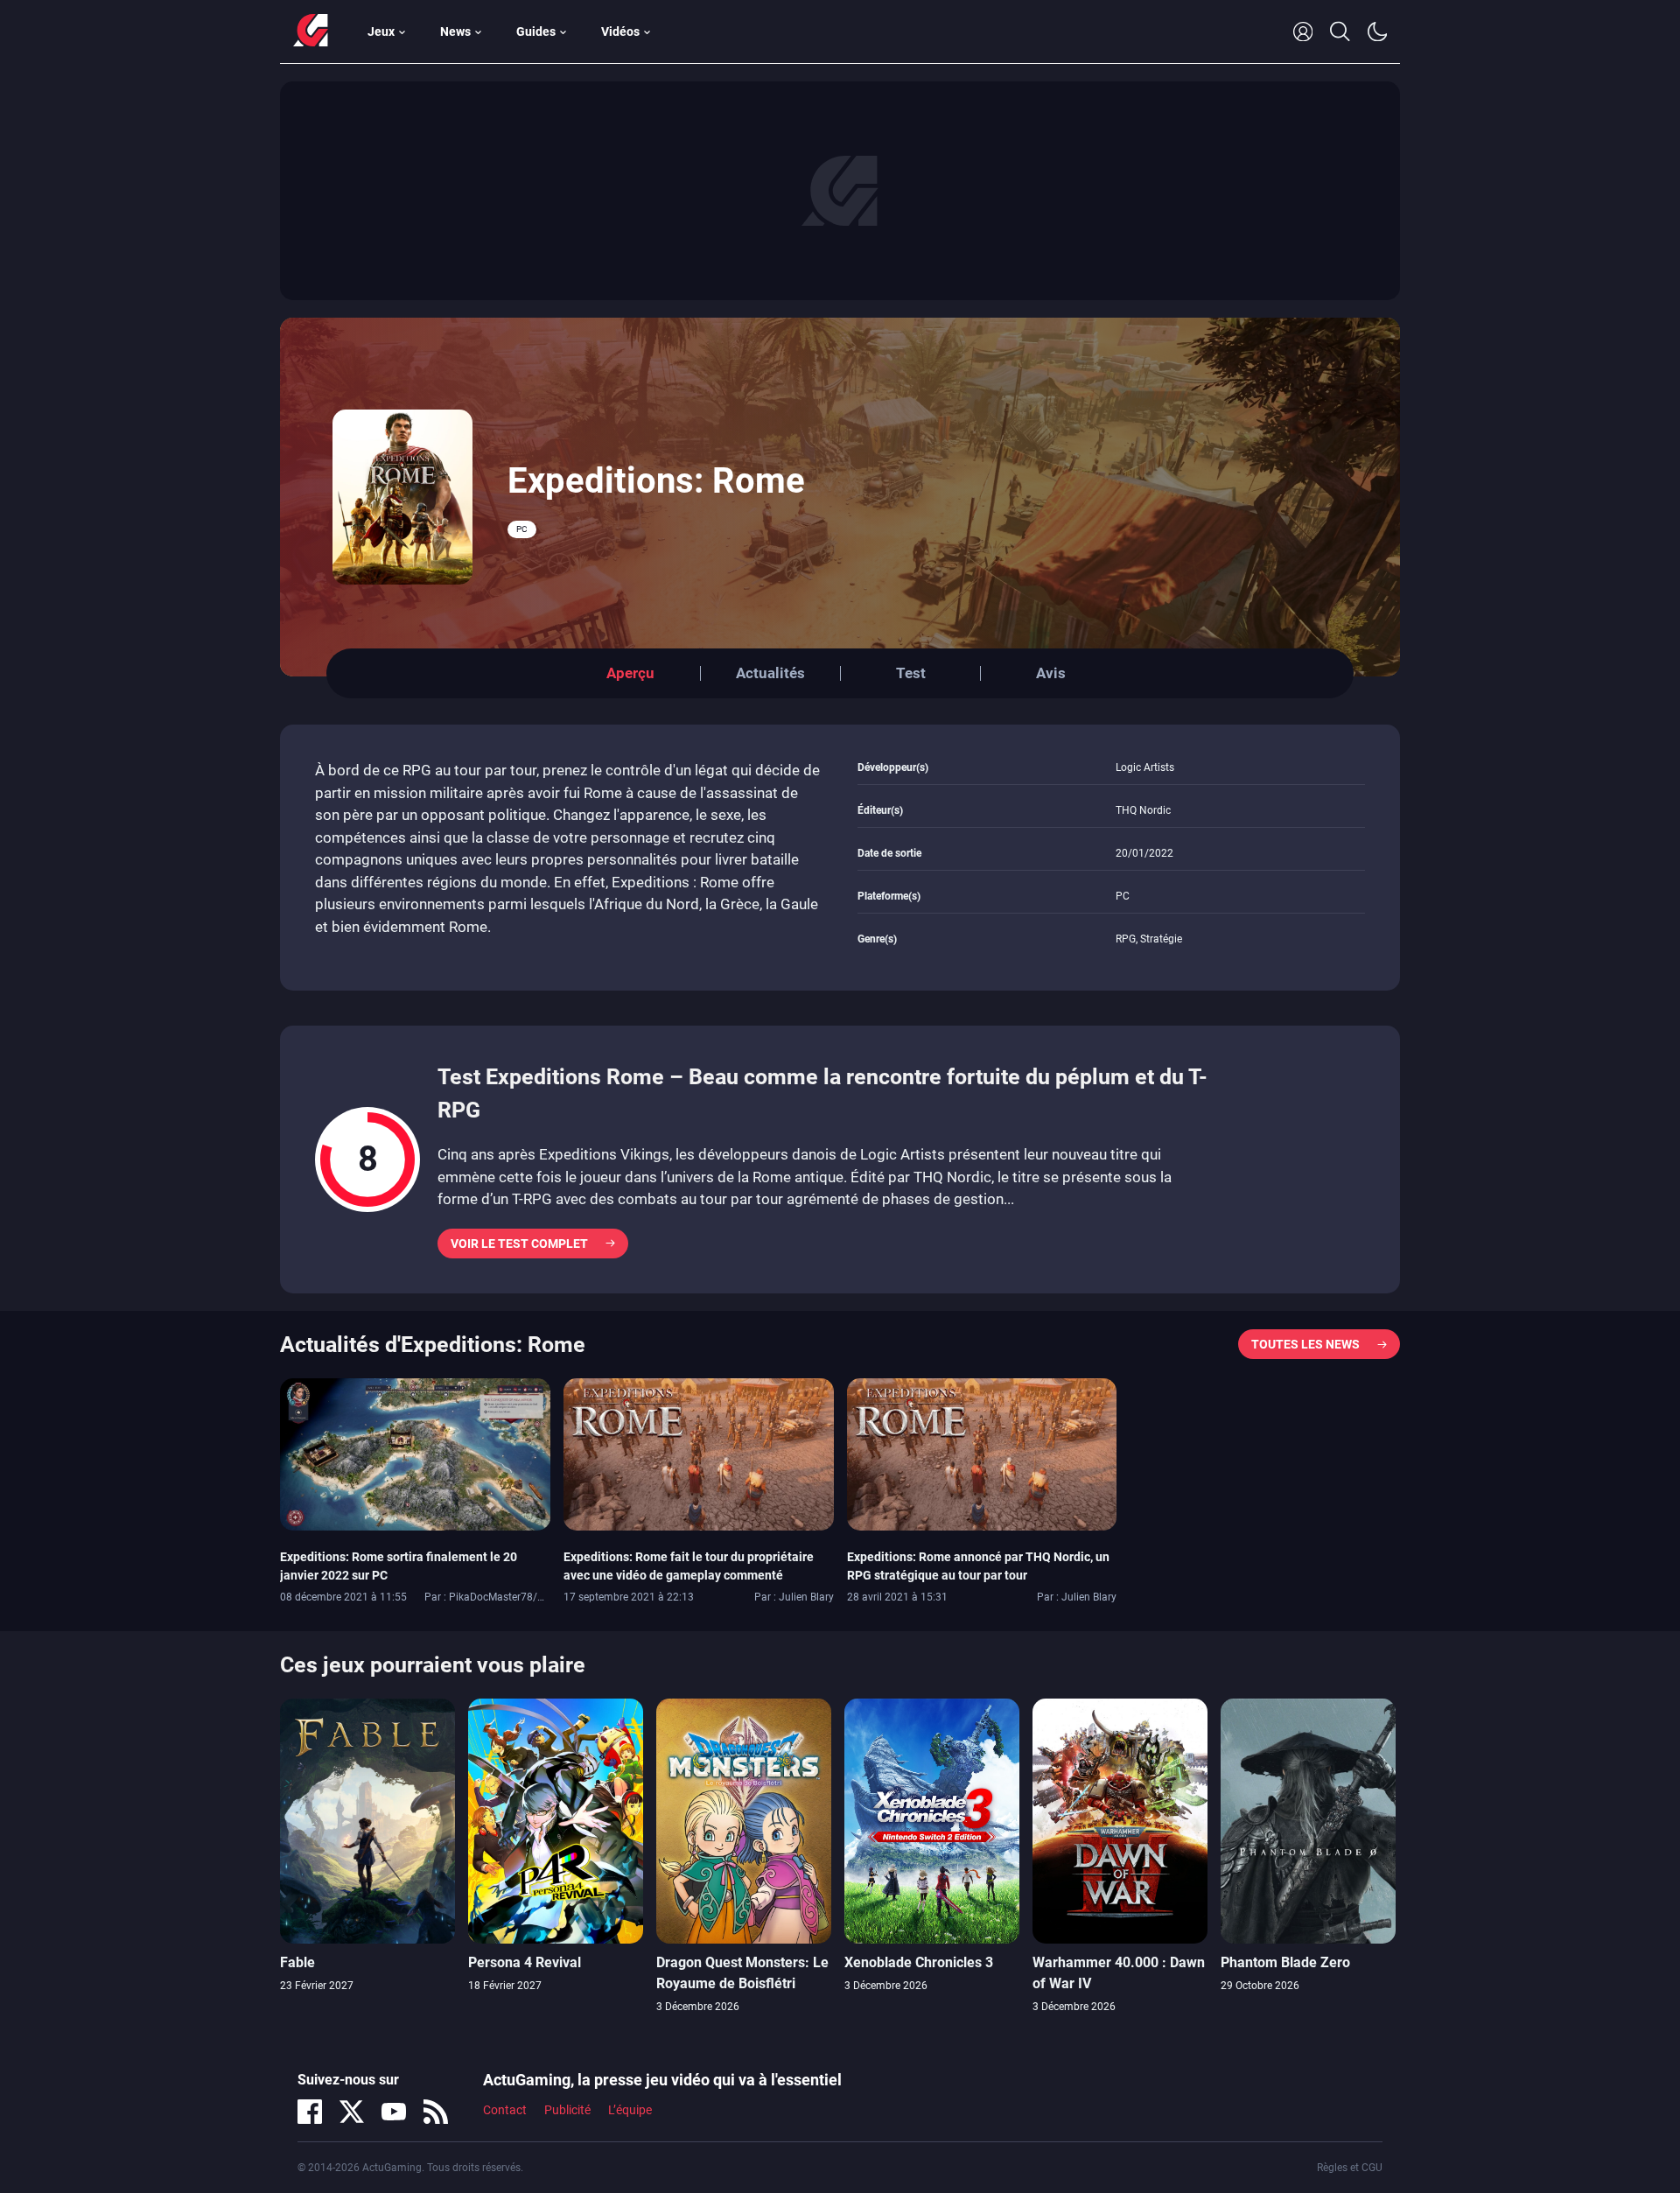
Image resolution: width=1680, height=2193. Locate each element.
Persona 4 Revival (525, 1962)
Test (911, 673)
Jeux (381, 32)
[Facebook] (310, 2112)
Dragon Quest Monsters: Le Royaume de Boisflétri (742, 1973)
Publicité (567, 2110)
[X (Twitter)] (352, 2112)
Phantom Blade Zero (1285, 1962)
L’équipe (630, 2110)
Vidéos (620, 32)
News (455, 32)
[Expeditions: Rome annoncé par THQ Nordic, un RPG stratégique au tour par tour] (982, 1453)
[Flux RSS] (436, 2112)
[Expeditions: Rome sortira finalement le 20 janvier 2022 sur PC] (415, 1453)
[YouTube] (394, 2112)
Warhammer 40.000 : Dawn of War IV (1119, 1973)
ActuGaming (311, 32)
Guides (536, 32)
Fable (297, 1962)
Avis (1051, 673)
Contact (505, 2110)
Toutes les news (1305, 1344)
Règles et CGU (1350, 2168)
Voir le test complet (519, 1244)
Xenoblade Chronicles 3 (919, 1962)
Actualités (770, 673)
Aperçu (630, 673)
